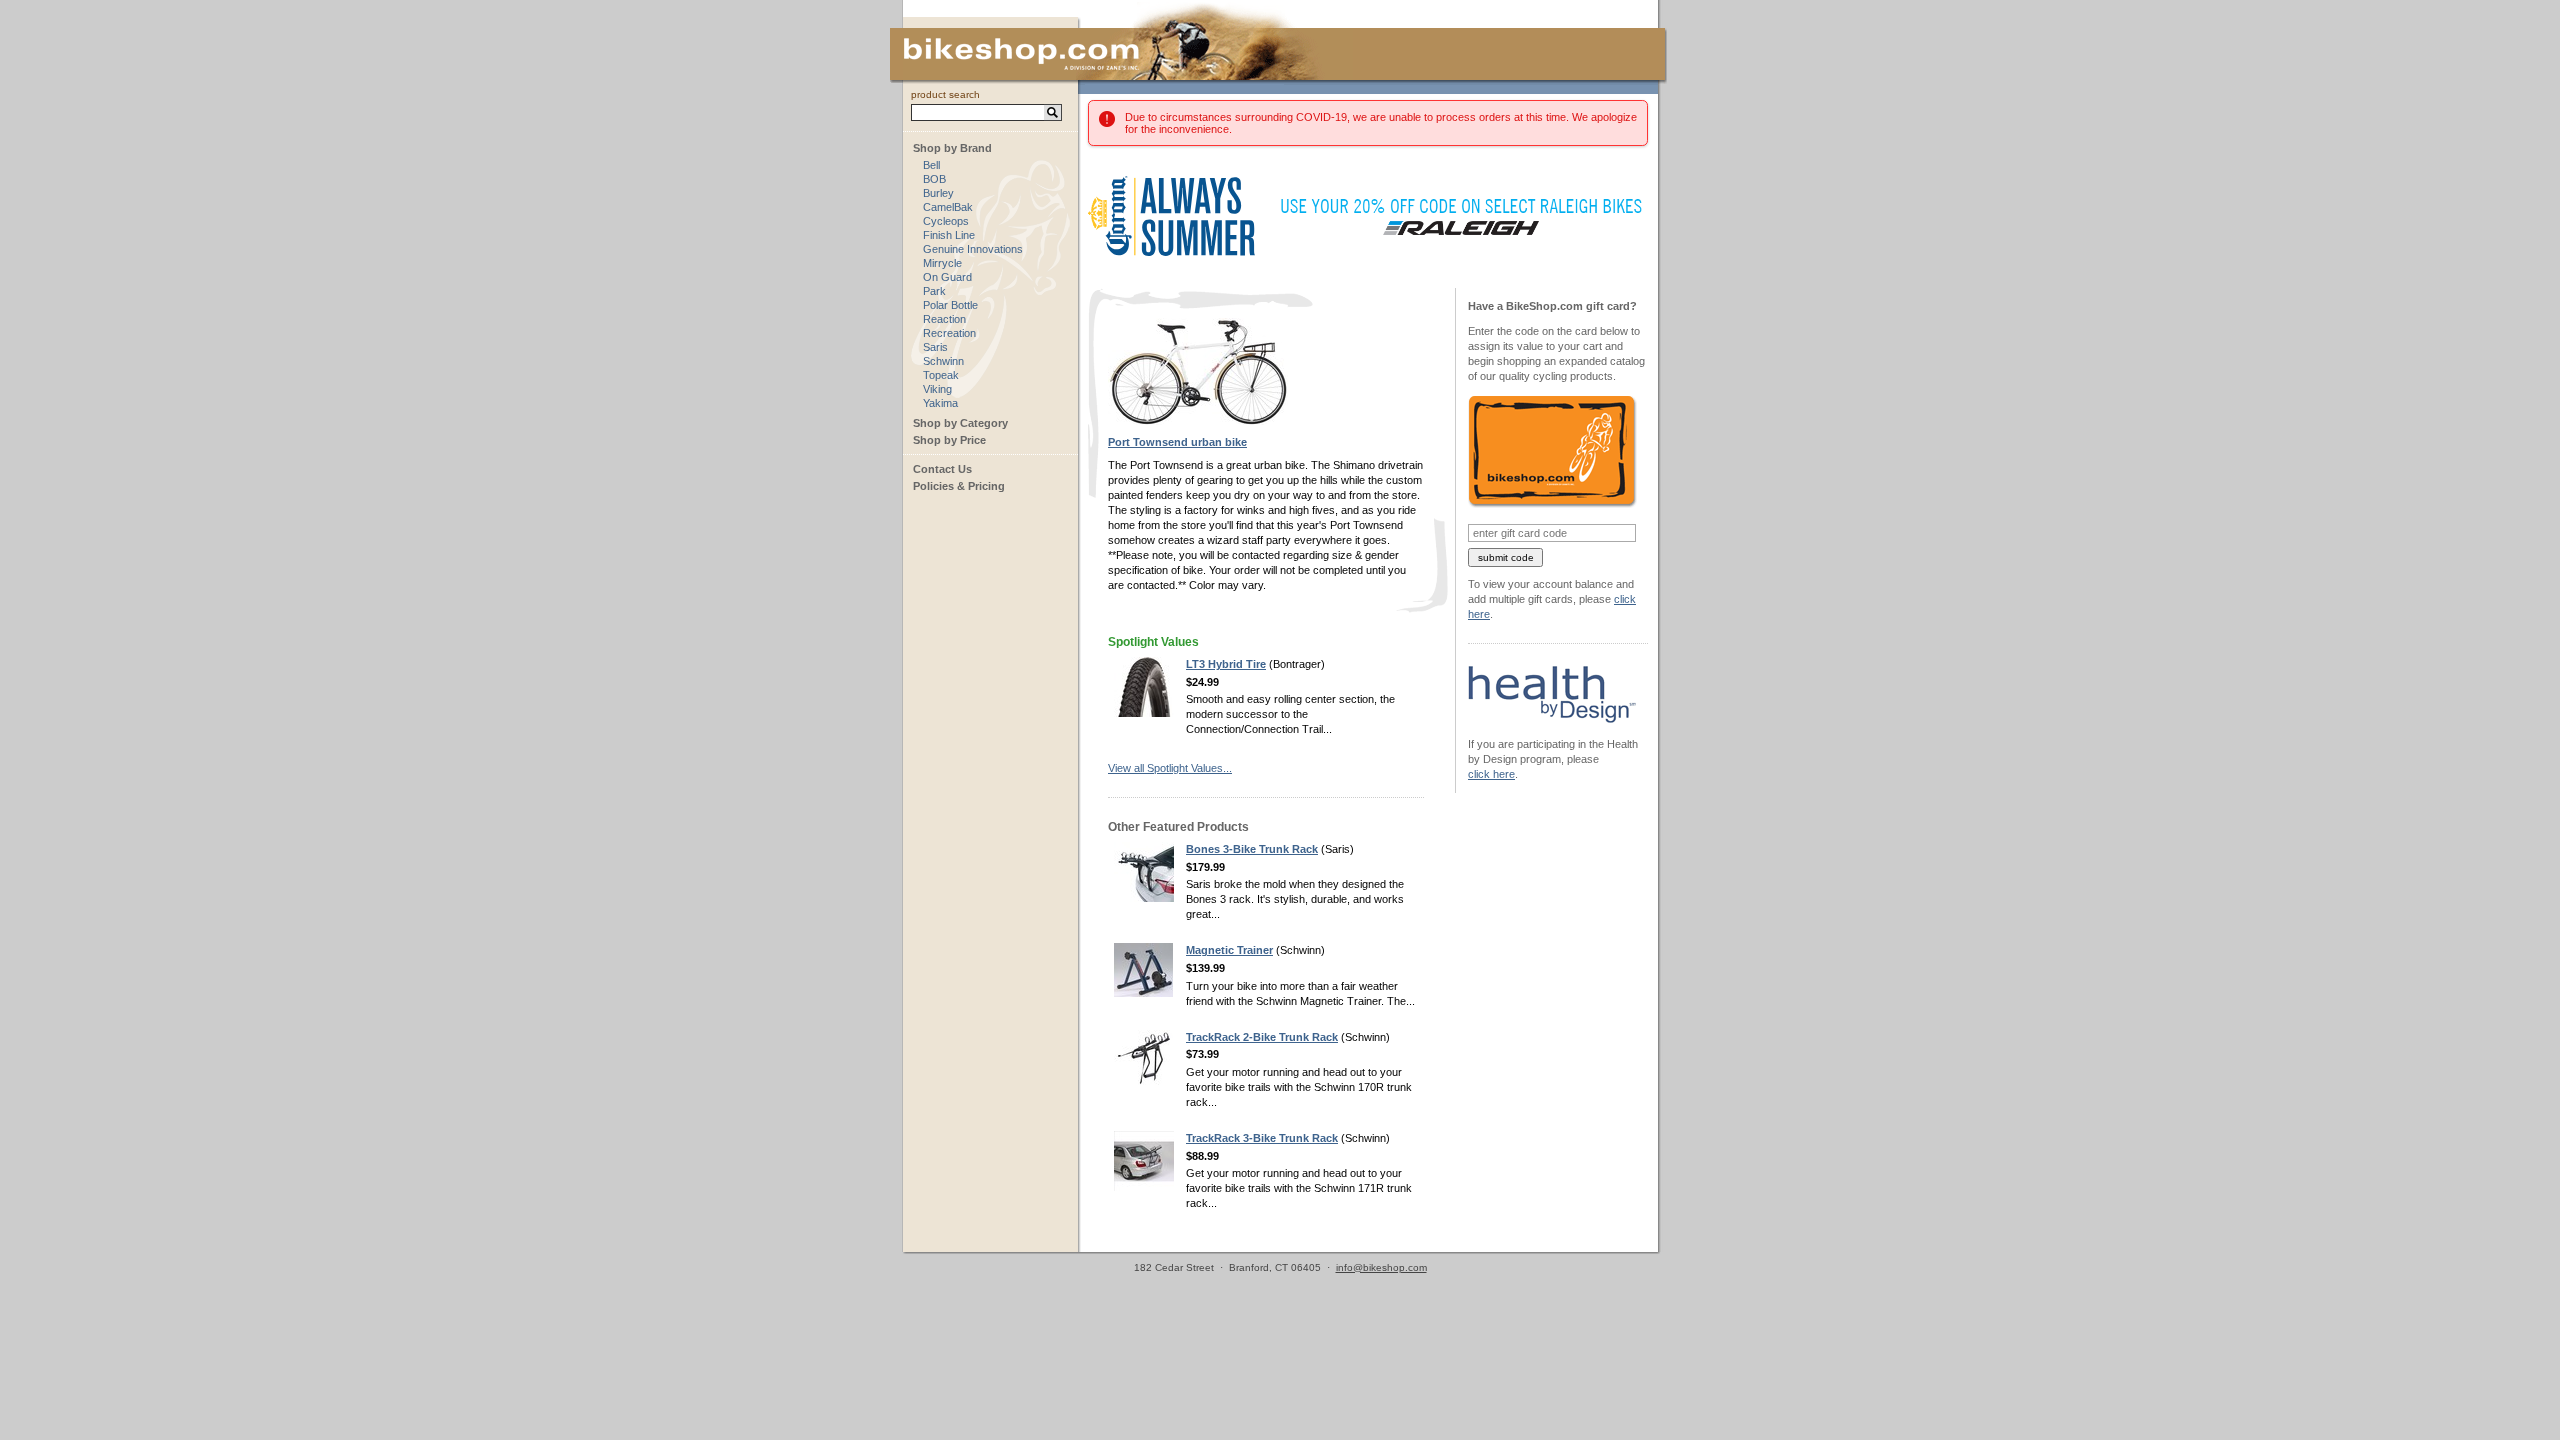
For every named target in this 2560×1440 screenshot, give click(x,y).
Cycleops (946, 221)
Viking (937, 389)
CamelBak (948, 207)
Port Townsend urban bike (1177, 442)
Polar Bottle (950, 305)
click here (1491, 774)
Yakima (940, 403)
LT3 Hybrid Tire (1226, 664)
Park (934, 291)
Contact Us (942, 469)
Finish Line (949, 235)
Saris (935, 347)
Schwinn (943, 361)
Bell (931, 165)
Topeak (941, 375)
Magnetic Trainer (1229, 950)
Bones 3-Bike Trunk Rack (1252, 849)
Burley (938, 193)
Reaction (944, 319)
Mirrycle (942, 263)
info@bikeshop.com (1381, 1267)
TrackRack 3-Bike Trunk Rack (1262, 1138)
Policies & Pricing (959, 486)
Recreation (949, 333)
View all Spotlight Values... (1170, 768)
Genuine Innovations (973, 249)
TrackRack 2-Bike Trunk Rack (1262, 1037)
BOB (934, 179)
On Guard (947, 277)
